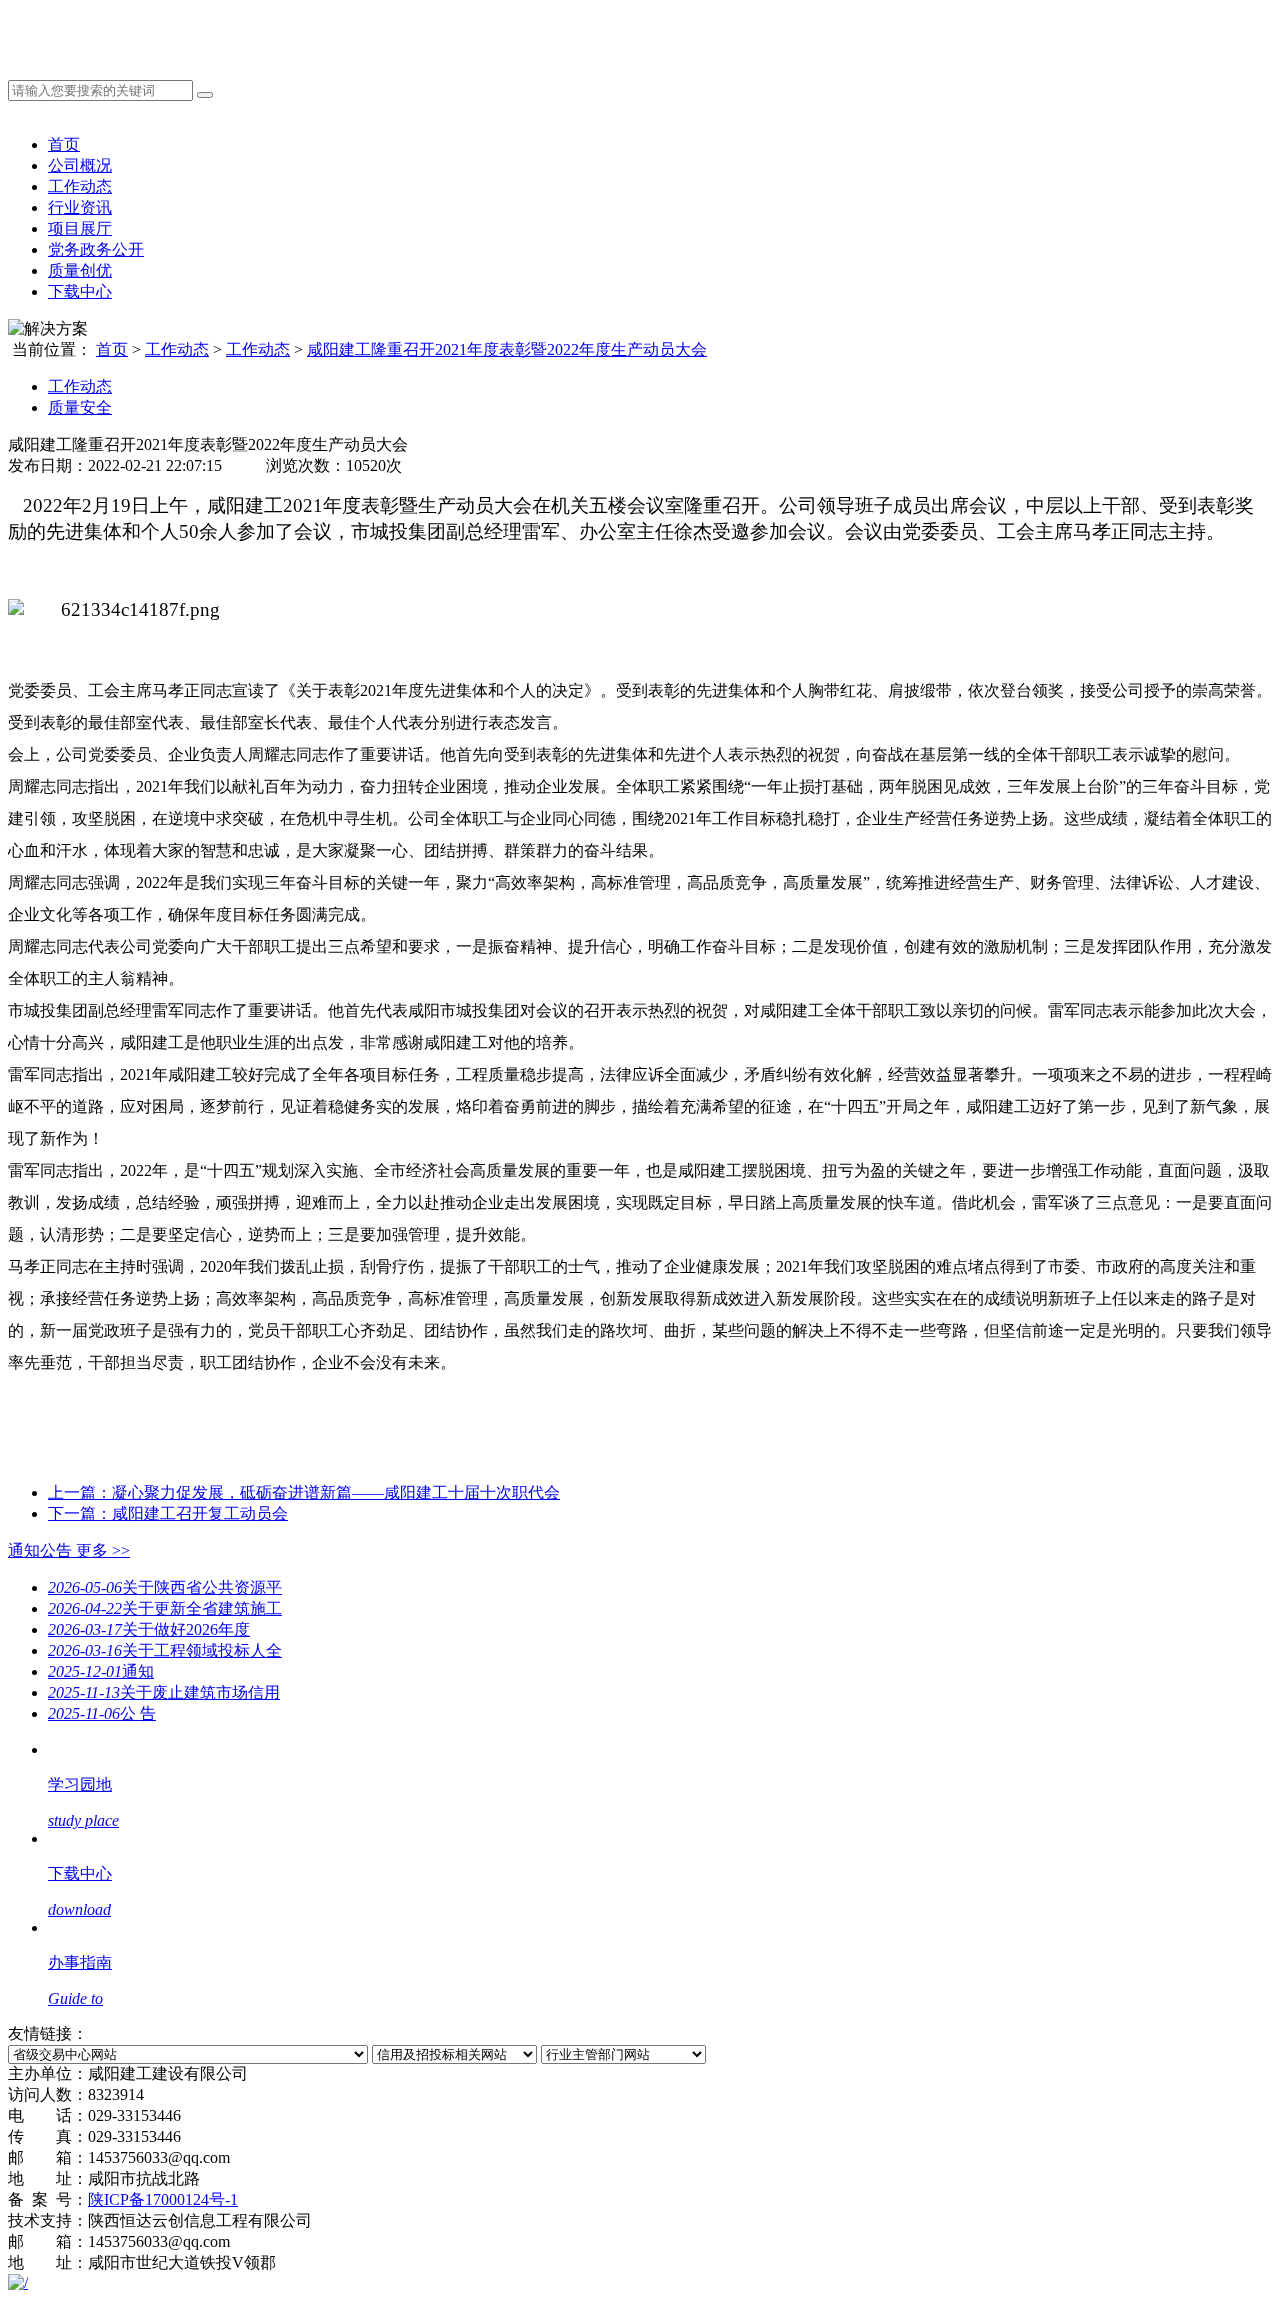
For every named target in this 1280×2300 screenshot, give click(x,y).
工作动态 (80, 186)
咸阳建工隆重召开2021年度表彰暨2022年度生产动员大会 (507, 349)
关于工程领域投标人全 (165, 1650)
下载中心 (80, 291)
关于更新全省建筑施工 (165, 1608)
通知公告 (69, 1550)
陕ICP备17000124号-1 (163, 2199)
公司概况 (80, 165)
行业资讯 (80, 207)
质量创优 (80, 270)
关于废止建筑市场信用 (164, 1692)
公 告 (102, 1713)
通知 (101, 1671)
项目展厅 (80, 228)
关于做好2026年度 (149, 1629)
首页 (64, 144)
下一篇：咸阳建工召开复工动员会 (168, 1513)
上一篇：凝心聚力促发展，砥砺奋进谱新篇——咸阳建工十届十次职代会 (304, 1492)
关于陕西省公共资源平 (165, 1587)
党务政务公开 (96, 249)
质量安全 (80, 407)
